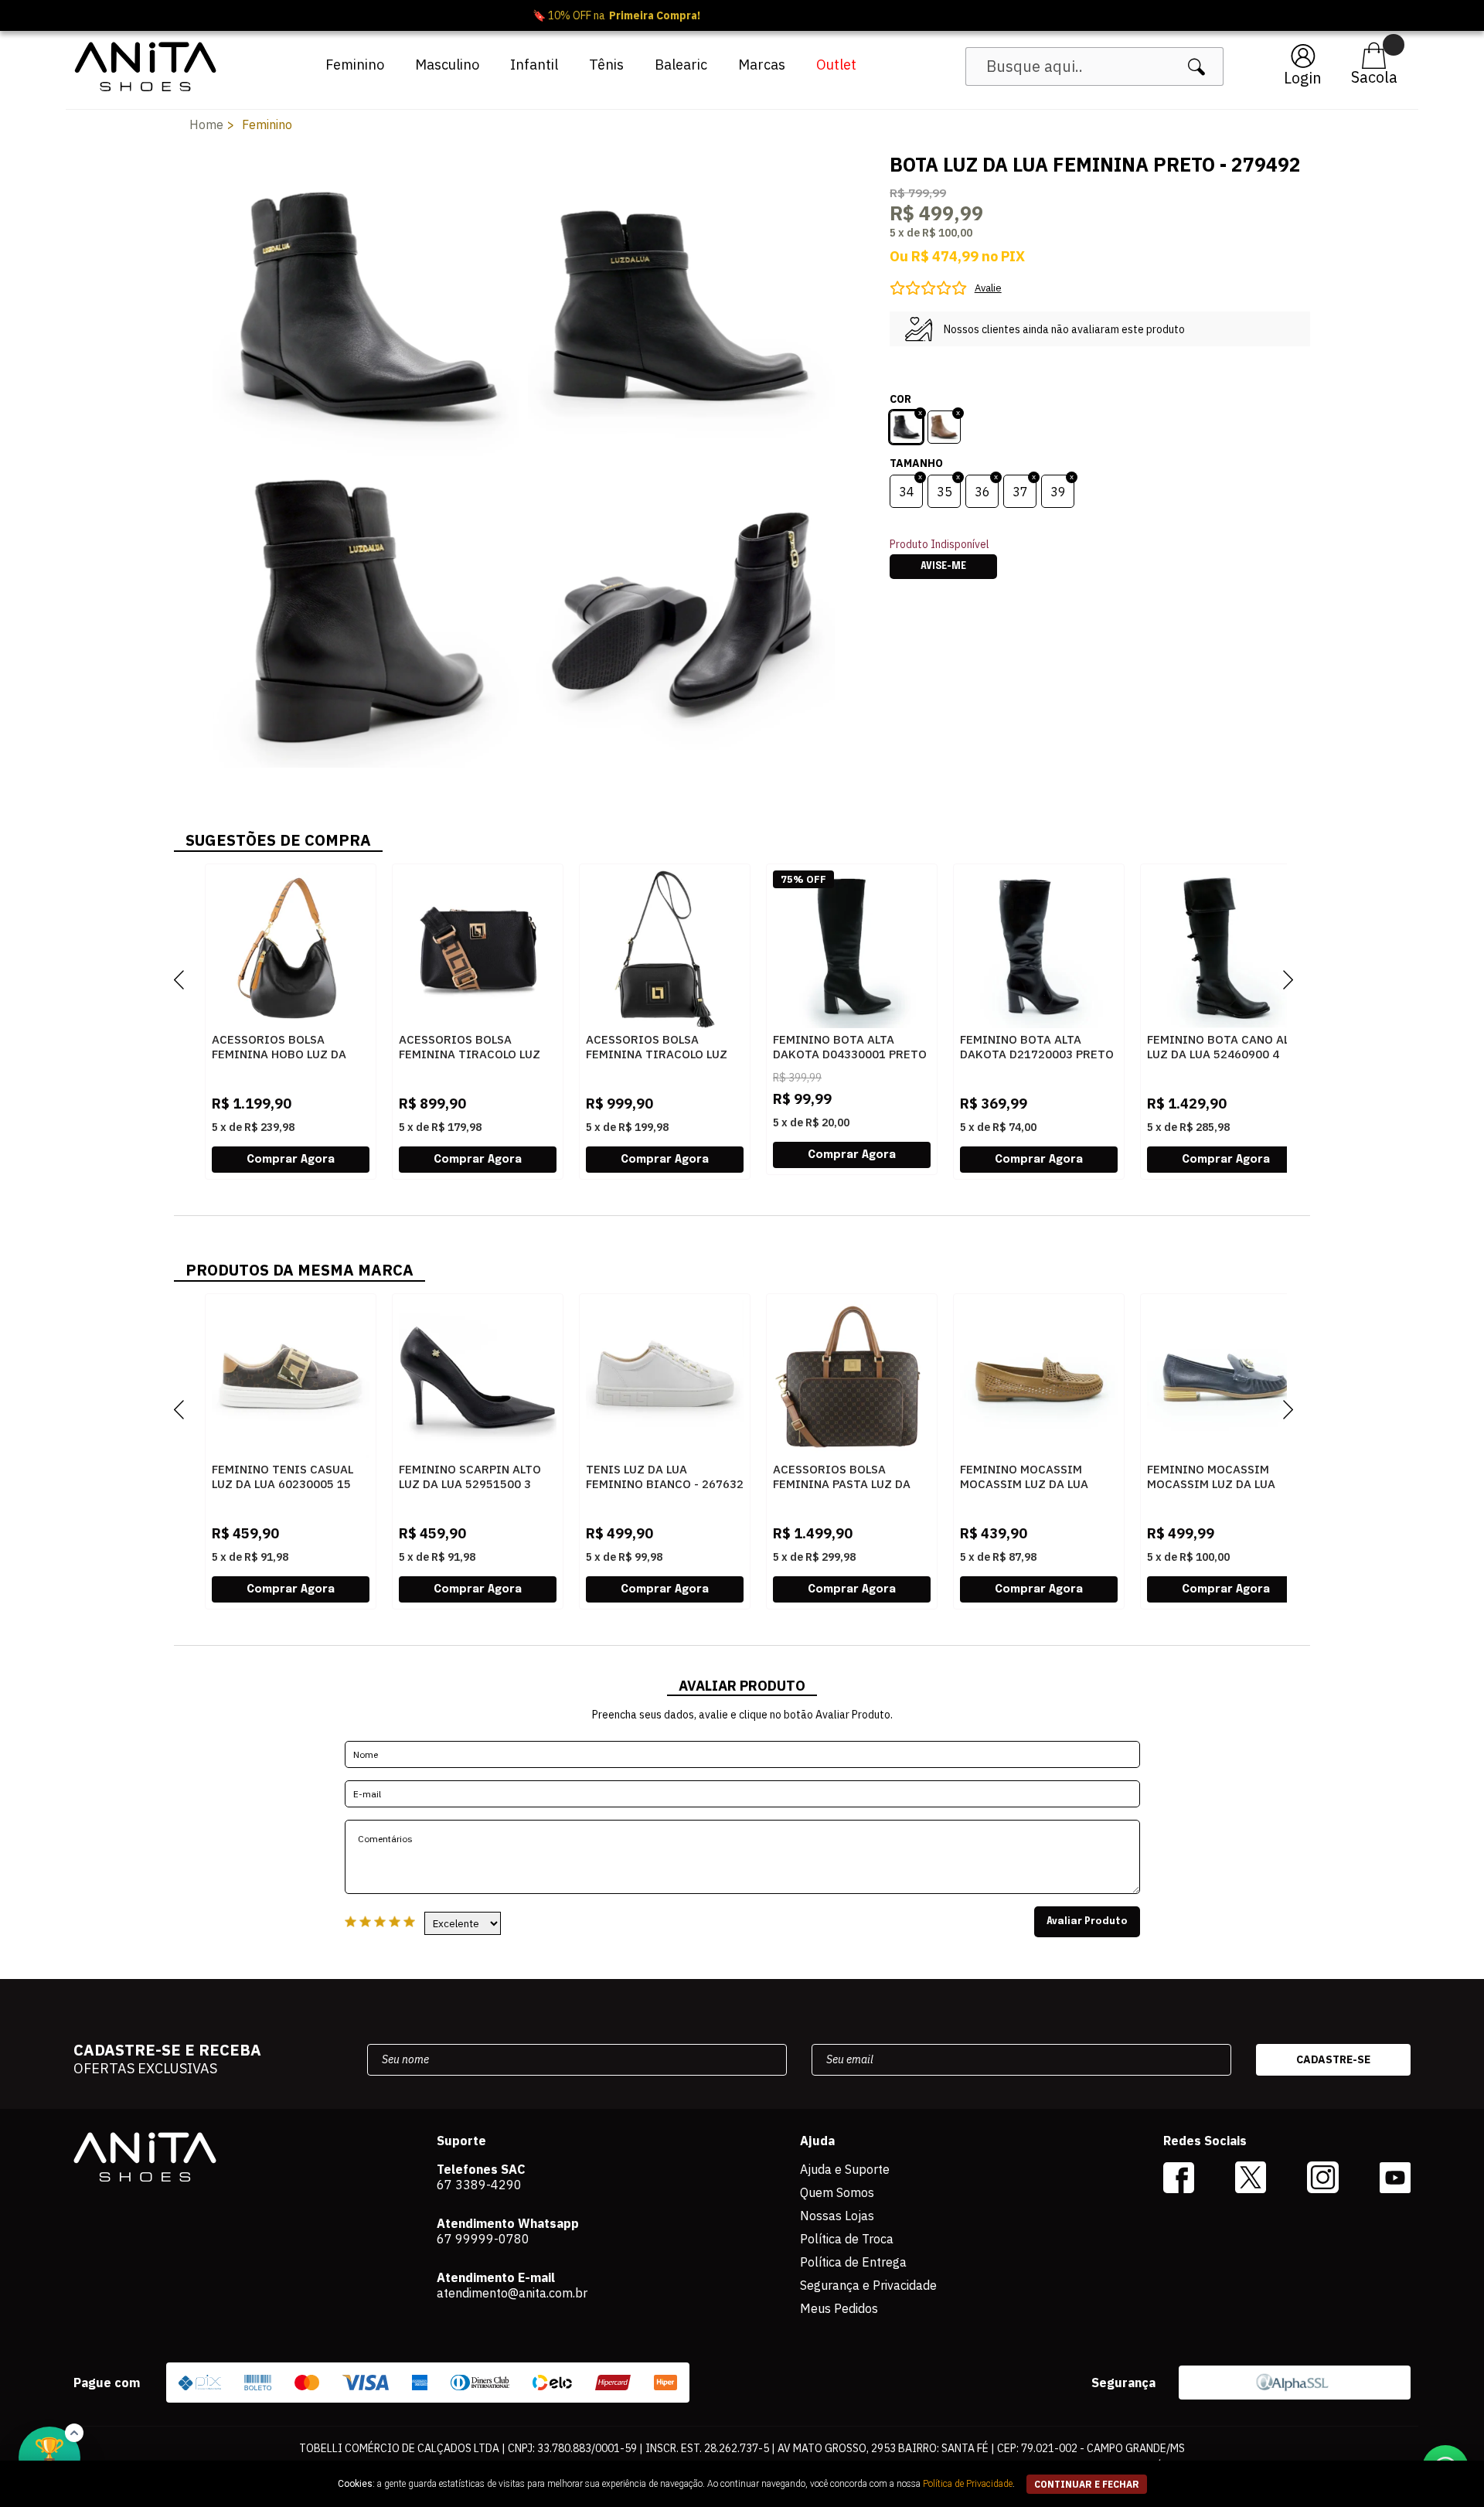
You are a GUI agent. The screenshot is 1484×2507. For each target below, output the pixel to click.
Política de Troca (847, 2239)
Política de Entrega (853, 2262)
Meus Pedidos (839, 2308)
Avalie (988, 288)
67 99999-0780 (483, 2239)
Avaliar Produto (1087, 1922)
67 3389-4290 (479, 2185)
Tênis (606, 65)
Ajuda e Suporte (845, 2169)
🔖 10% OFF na (742, 15)
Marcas (762, 65)
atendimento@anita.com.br (512, 2293)
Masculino (447, 65)
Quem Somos (837, 2192)
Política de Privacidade (968, 2484)
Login (1303, 78)
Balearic (681, 65)
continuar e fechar (1087, 2484)
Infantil (534, 65)
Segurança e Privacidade (868, 2285)
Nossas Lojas (837, 2216)
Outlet (836, 65)
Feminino (355, 65)
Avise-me (943, 567)
